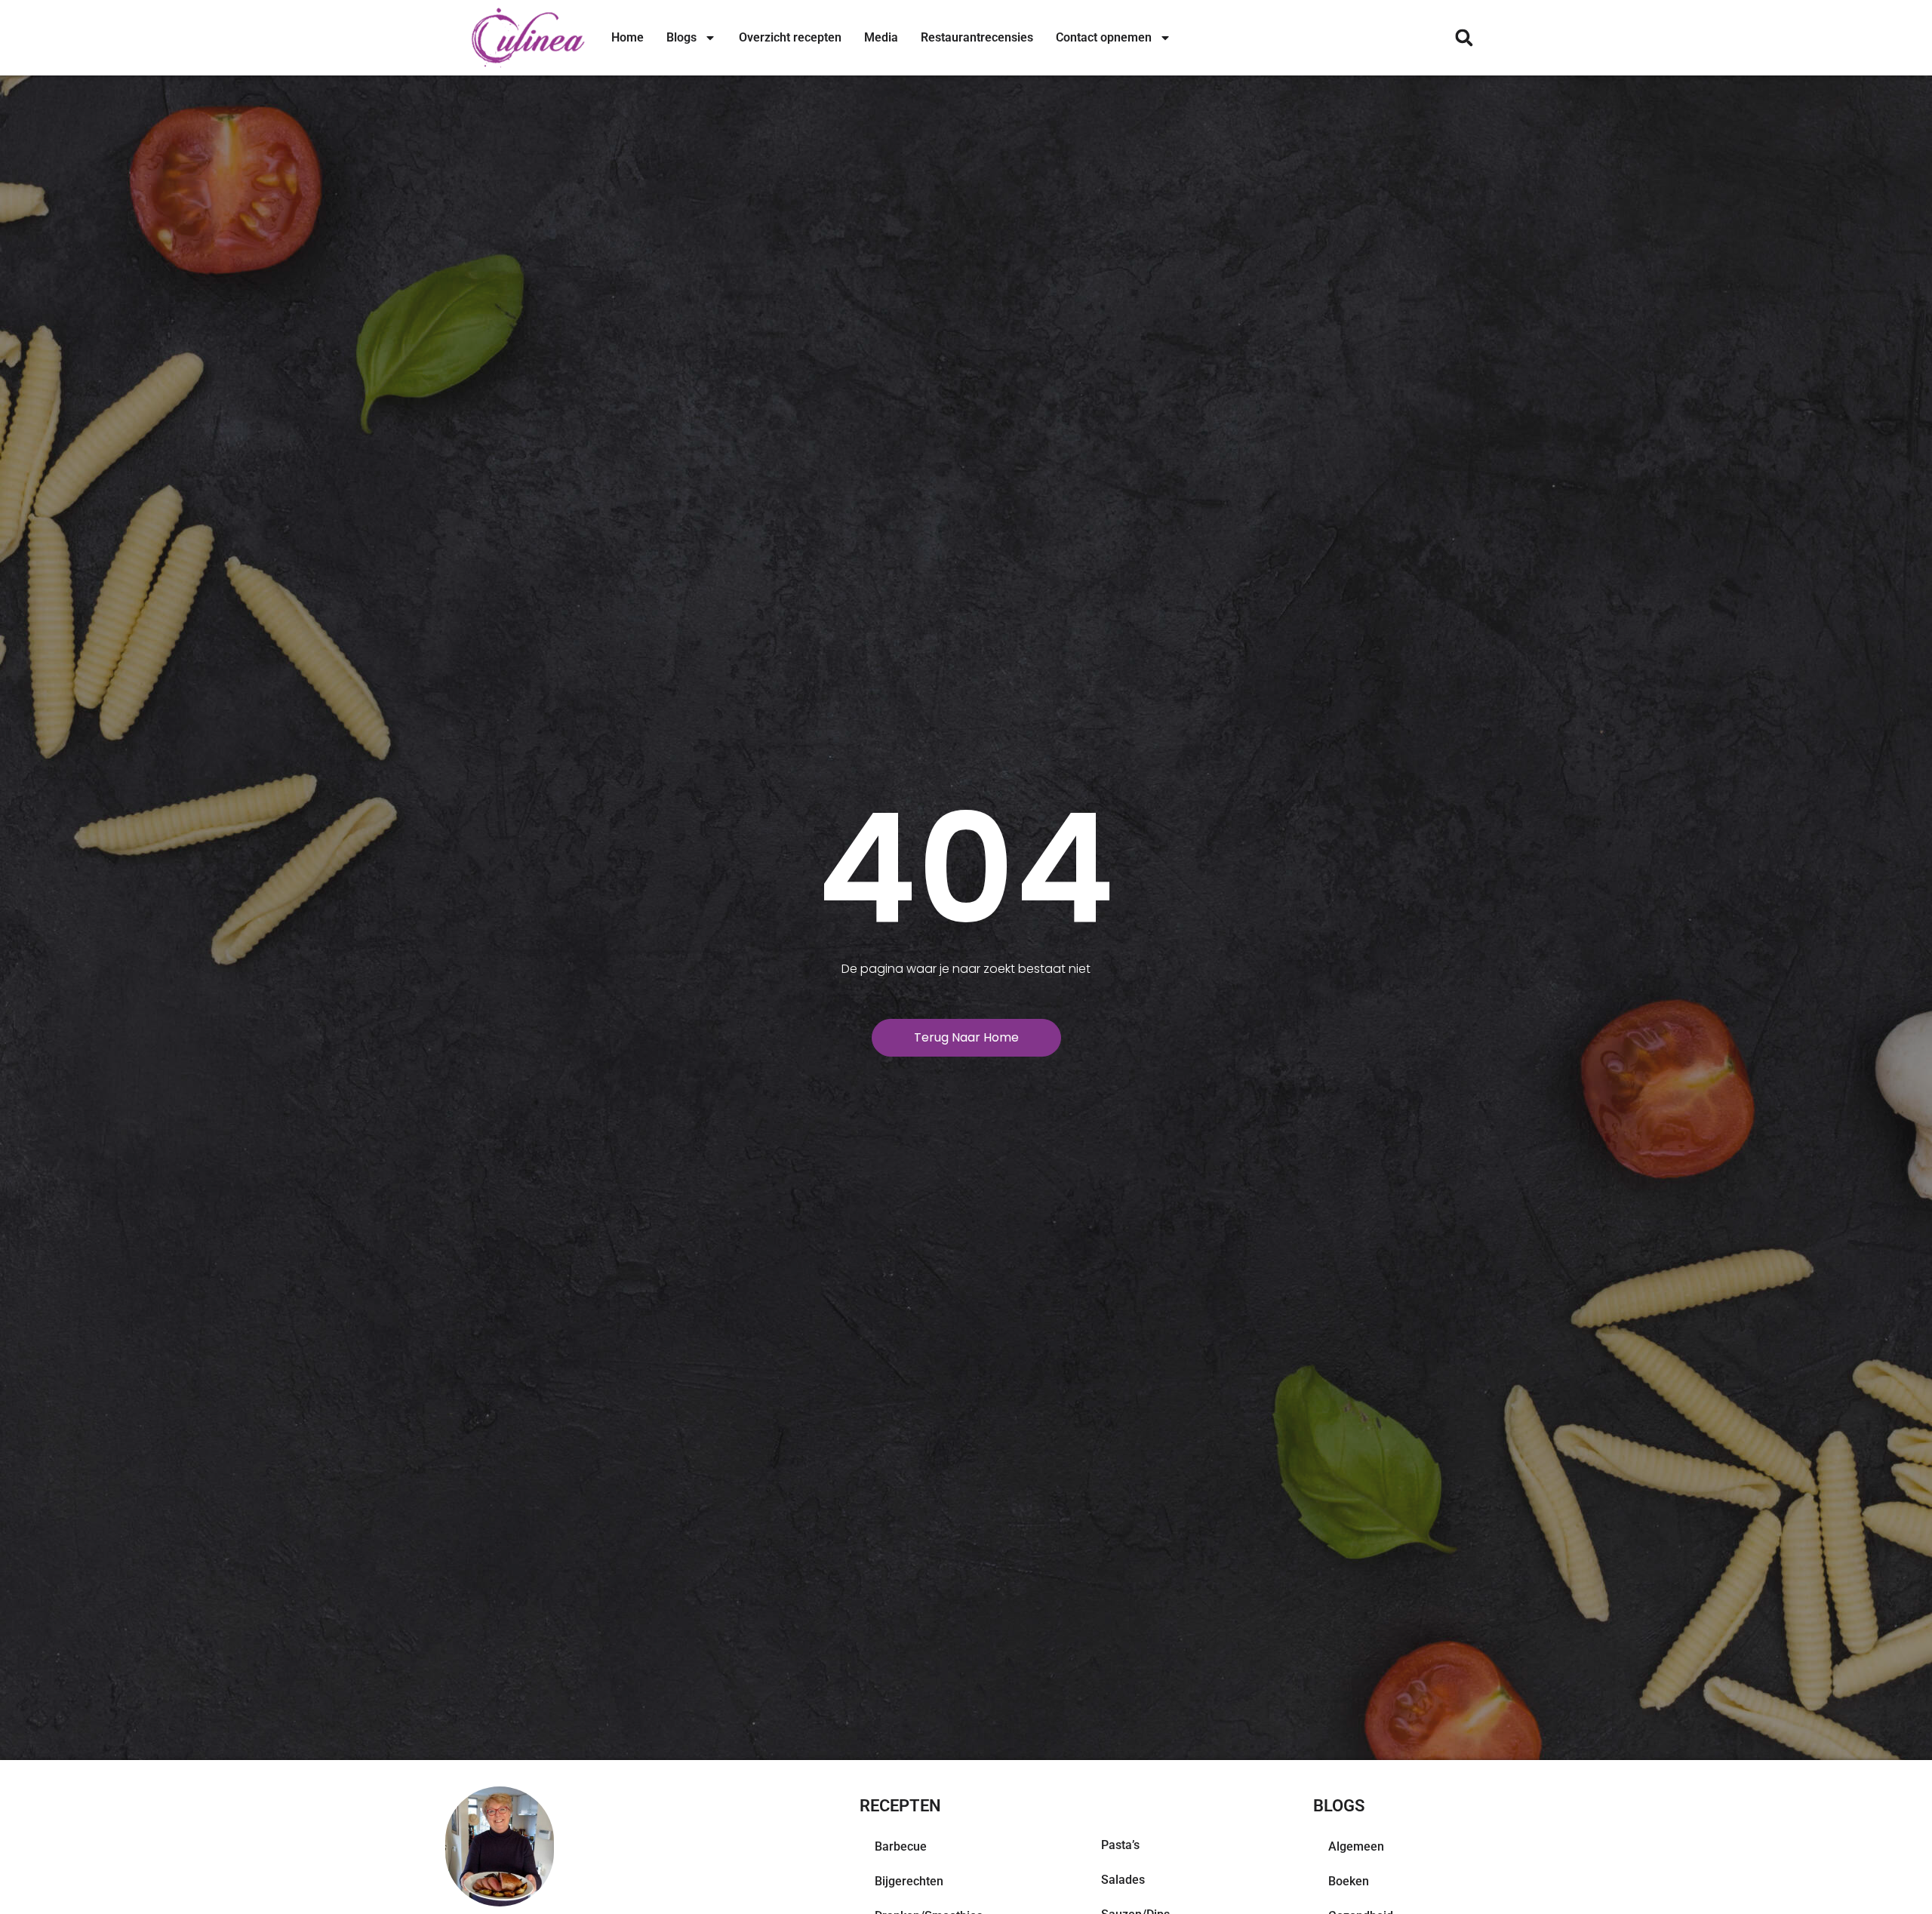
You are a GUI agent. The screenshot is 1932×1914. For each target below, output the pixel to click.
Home (628, 37)
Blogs (681, 37)
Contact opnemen (1104, 37)
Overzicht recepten (790, 37)
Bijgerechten (909, 1881)
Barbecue (901, 1846)
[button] (1464, 38)
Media (881, 37)
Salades (1123, 1880)
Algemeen (1356, 1846)
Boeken (1349, 1881)
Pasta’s (1120, 1845)
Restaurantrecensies (977, 37)
